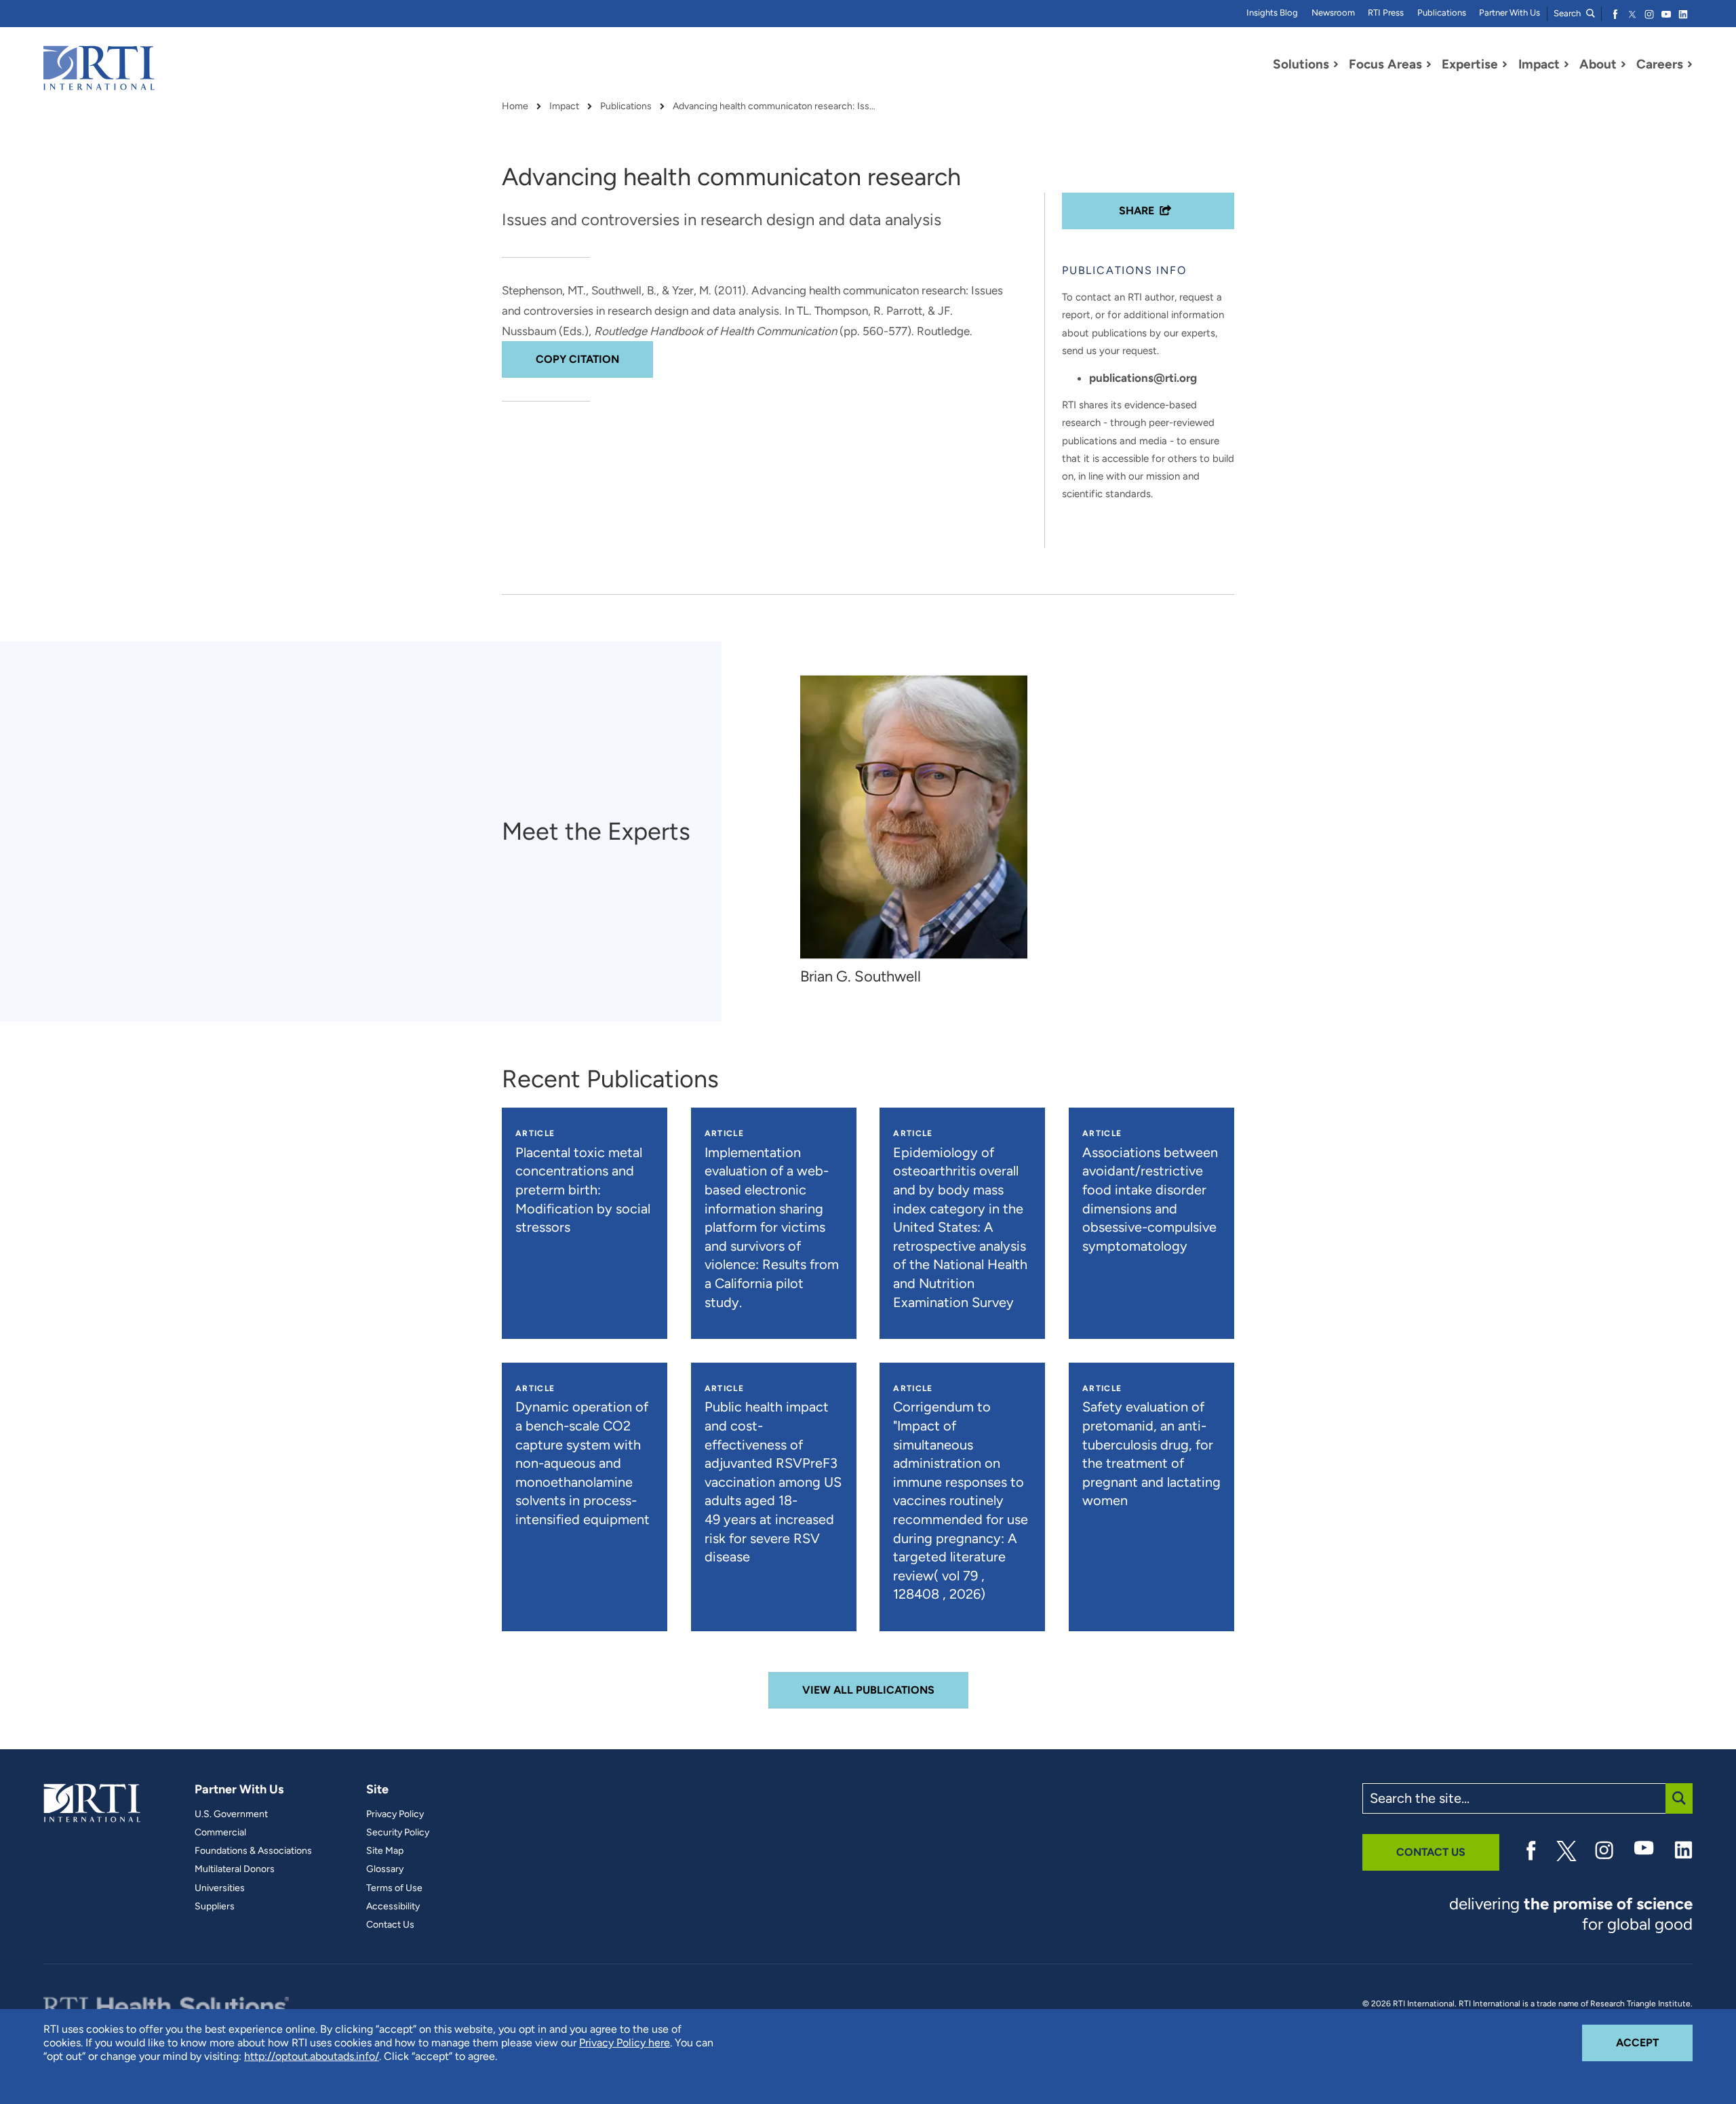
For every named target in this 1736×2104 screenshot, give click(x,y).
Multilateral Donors (235, 1869)
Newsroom (1333, 13)
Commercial (220, 1833)
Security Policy (398, 1833)
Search (1568, 13)
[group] (921, 831)
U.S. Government (231, 1814)
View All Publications (868, 1690)
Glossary (385, 1869)
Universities (220, 1888)
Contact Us (390, 1925)
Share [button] (1137, 211)
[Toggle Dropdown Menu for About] (1623, 64)
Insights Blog (1272, 13)
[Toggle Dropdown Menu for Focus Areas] (1429, 64)
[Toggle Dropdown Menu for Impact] (1566, 64)
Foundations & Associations (253, 1851)
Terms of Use (394, 1888)
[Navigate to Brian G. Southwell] (914, 817)
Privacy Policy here (625, 2043)
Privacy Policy (395, 1814)
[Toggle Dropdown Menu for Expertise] (1505, 64)
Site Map (385, 1851)
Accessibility (393, 1907)
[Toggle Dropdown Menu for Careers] (1690, 64)
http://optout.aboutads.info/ (312, 2056)
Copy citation (577, 359)
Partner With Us (1510, 13)
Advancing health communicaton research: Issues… (774, 106)
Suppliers (215, 1907)
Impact (564, 106)
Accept (1654, 2042)
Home (515, 106)
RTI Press (1386, 13)
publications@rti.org (1143, 378)
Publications (1442, 13)
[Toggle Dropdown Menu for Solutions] (1336, 64)
